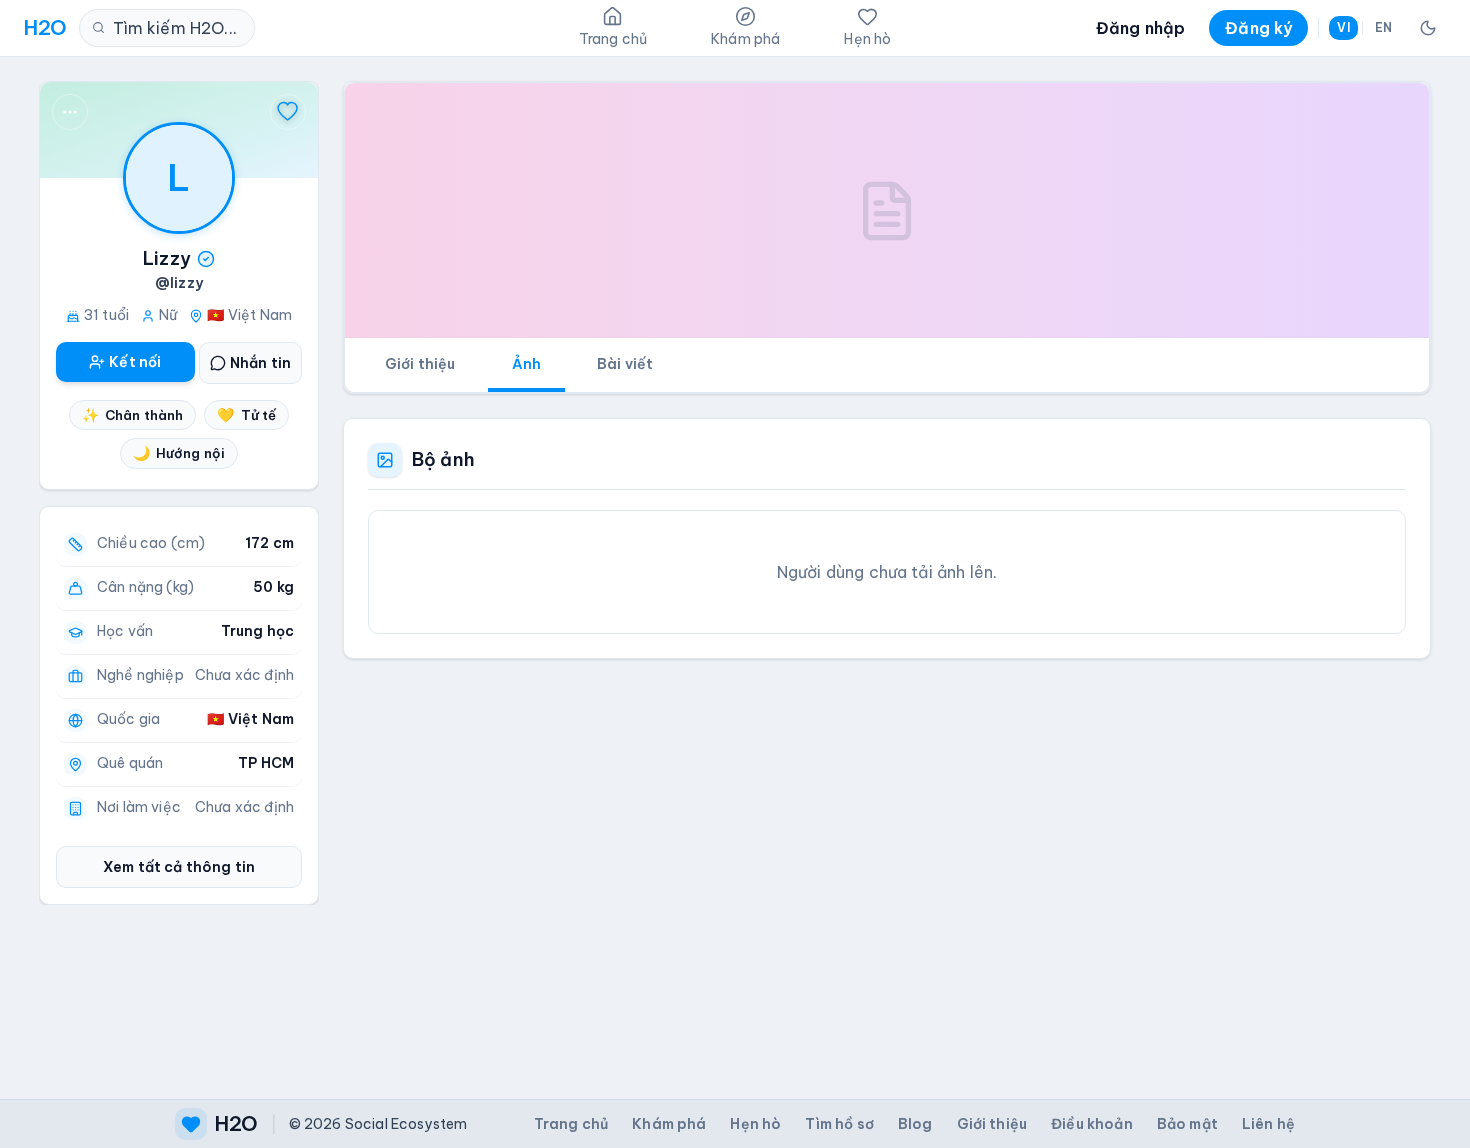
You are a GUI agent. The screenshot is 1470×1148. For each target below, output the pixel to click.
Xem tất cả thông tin (179, 867)
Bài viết (625, 364)
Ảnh (526, 364)
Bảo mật (1187, 1124)
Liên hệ (1268, 1124)
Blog (915, 1124)
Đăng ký (1258, 28)
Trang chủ (571, 1124)
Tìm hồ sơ (839, 1124)
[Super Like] (288, 112)
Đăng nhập (1140, 28)
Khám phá (669, 1124)
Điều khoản (1092, 1124)
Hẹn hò (755, 1124)
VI (1343, 27)
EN (1383, 27)
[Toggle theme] (1428, 28)
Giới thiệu (420, 364)
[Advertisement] (887, 863)
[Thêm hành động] (70, 112)
